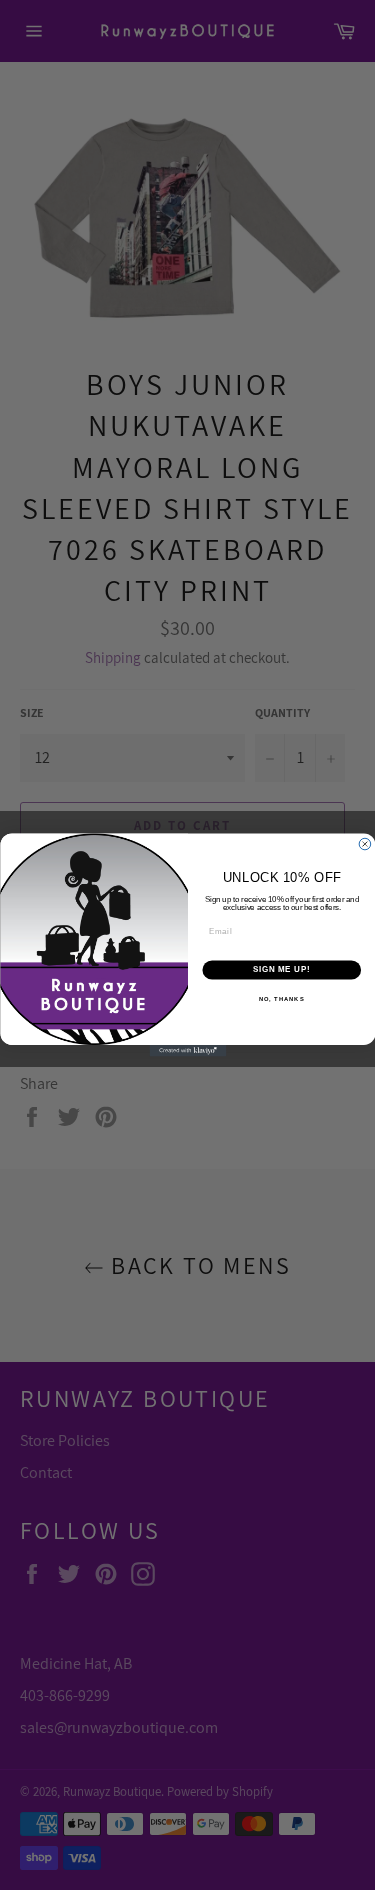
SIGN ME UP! (281, 970)
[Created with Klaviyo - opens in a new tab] (187, 1051)
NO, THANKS (281, 999)
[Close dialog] (365, 844)
